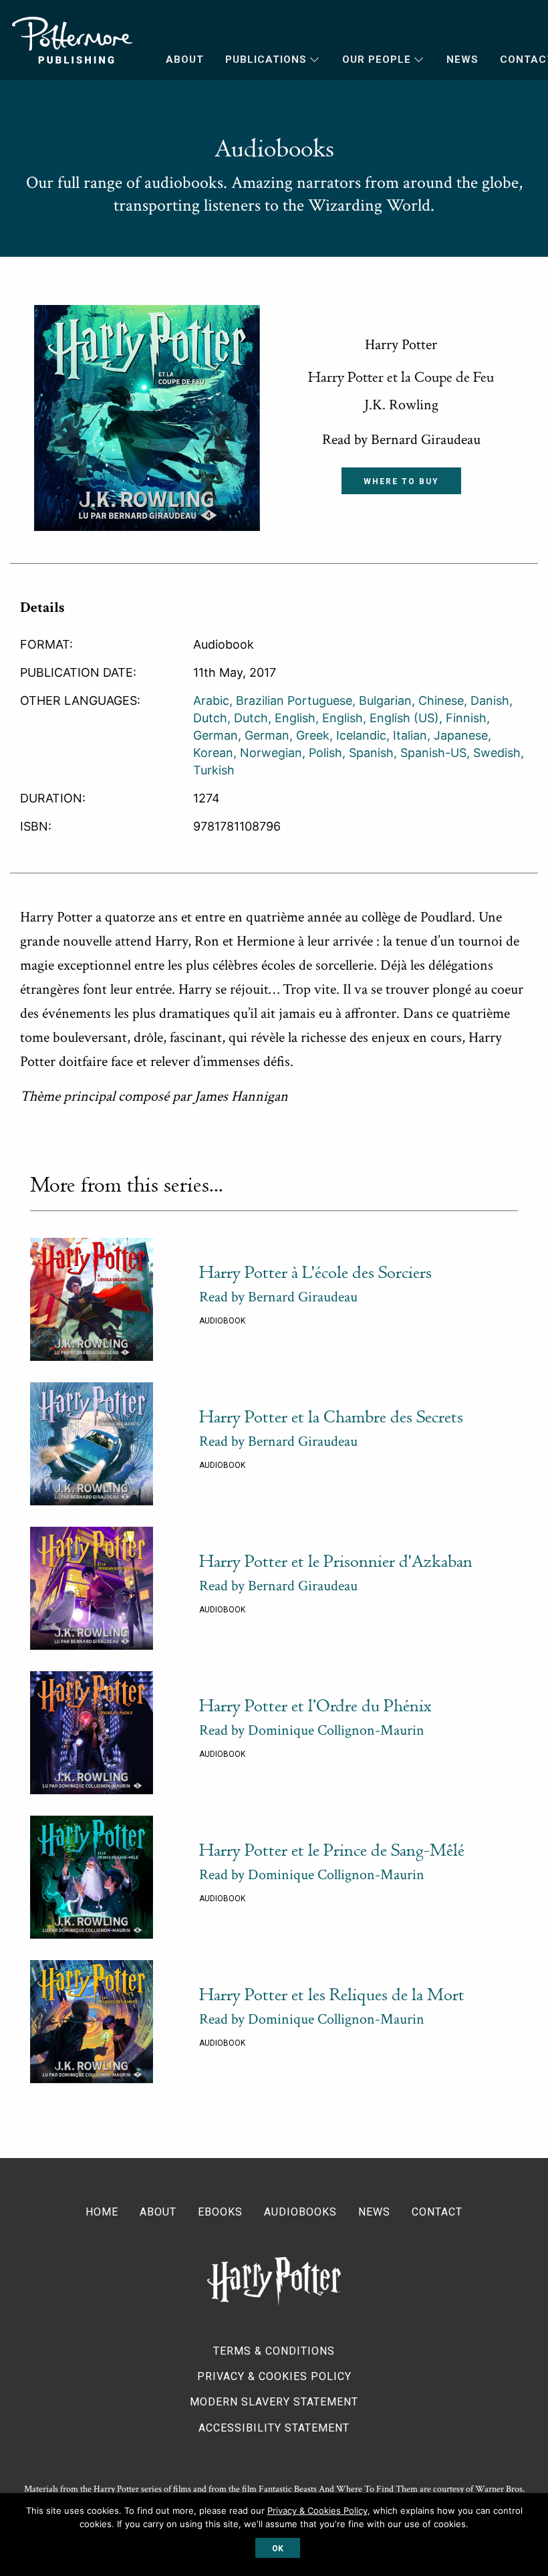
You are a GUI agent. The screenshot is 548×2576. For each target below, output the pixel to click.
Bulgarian (385, 701)
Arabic (211, 701)
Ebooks (220, 2212)
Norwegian (271, 753)
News (462, 60)
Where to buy (401, 481)
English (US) (404, 718)
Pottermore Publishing (72, 40)
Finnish (466, 718)
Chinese (441, 701)
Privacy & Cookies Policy (274, 2376)
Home (102, 2212)
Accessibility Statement (274, 2428)
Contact (437, 2212)
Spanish (371, 753)
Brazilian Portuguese (294, 701)
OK (278, 2549)
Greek (313, 735)
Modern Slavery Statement (274, 2402)
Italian (410, 735)
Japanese (461, 735)
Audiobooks (300, 2212)
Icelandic (361, 735)
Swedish (497, 753)
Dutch (251, 718)
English (295, 718)
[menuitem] (174, 60)
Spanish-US (433, 753)
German (267, 735)
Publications (266, 60)
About (185, 60)
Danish (490, 701)
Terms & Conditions (274, 2351)
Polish (325, 753)
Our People (377, 60)
